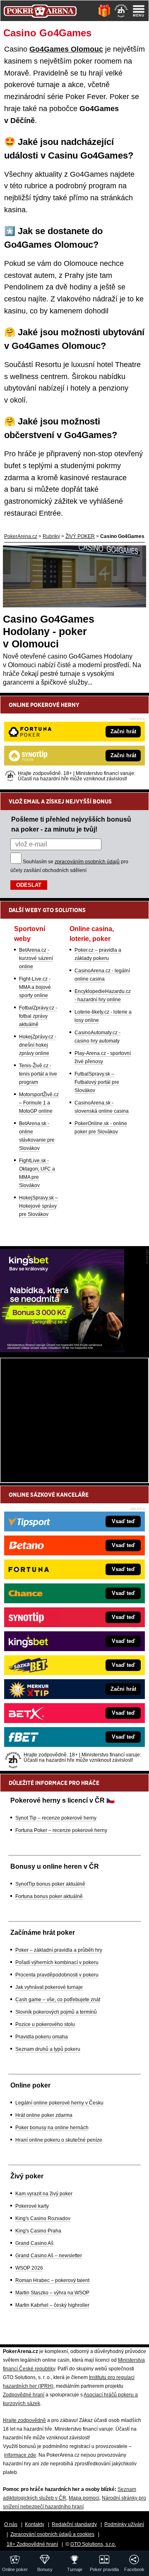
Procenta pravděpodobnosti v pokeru (57, 1975)
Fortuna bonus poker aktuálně (49, 1896)
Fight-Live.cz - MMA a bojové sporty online (35, 987)
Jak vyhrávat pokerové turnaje (49, 1987)
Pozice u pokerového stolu (45, 2024)
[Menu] (139, 11)
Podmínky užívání (124, 2524)
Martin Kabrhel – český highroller (52, 2305)
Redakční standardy (74, 2524)
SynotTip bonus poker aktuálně (50, 1884)
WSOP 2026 (29, 2268)
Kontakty (35, 2524)
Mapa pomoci (84, 2498)
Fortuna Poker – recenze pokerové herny (61, 1830)
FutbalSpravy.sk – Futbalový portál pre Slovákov (97, 1082)
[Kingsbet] (62, 1350)
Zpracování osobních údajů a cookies (52, 2534)
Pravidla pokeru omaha (42, 2037)
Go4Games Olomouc (66, 49)
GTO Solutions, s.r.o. (93, 2544)
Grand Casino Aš (34, 2243)
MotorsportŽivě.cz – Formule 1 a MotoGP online (39, 1103)
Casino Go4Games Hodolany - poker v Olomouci (49, 631)
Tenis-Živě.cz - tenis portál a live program (38, 1074)
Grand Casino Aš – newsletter (49, 2256)
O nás (11, 2524)
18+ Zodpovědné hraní (32, 2544)
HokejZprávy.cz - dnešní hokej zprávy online (38, 1045)
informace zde (20, 2455)
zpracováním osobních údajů (87, 862)
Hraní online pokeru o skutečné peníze (59, 2140)
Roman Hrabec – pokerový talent (52, 2280)
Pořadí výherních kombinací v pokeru (57, 1962)
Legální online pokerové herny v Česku (59, 2103)
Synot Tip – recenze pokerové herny (56, 1818)
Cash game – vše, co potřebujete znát (58, 2000)
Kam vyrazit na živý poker (44, 2194)
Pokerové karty (32, 2206)
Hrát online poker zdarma (44, 2115)
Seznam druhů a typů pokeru (48, 2049)
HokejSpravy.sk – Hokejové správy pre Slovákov (38, 1206)
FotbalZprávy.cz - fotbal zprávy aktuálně (38, 1016)
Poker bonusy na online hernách (52, 2128)
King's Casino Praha (38, 2231)
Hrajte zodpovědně (24, 2420)
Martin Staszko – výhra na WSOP (52, 2293)
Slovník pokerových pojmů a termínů (56, 2012)
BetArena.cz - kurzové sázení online (36, 958)
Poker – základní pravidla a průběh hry (59, 1950)
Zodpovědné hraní (24, 2395)
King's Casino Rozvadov (43, 2218)
